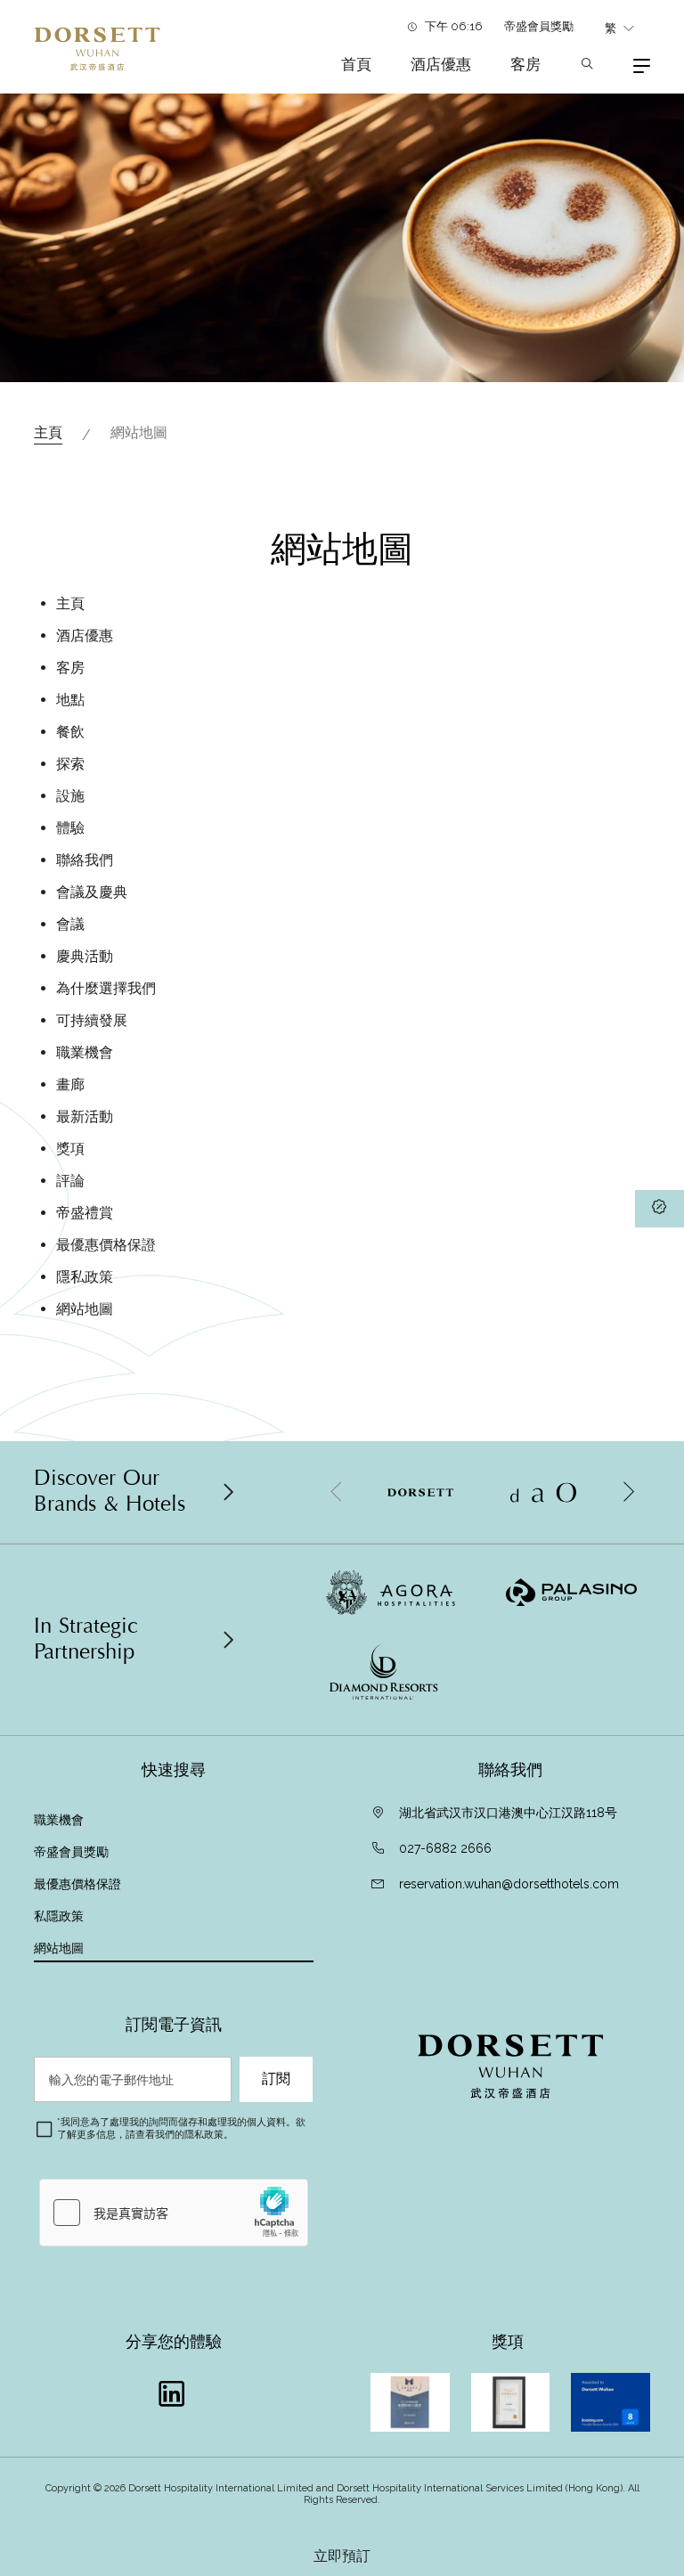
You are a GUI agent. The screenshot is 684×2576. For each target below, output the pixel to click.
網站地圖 (85, 1309)
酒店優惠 (441, 64)
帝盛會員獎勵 (539, 26)
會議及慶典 (92, 892)
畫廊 (70, 1084)
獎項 (70, 1149)
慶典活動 (85, 956)
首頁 (356, 64)
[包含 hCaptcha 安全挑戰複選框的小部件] (174, 2213)
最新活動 (85, 1117)
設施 (70, 796)
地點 (70, 700)
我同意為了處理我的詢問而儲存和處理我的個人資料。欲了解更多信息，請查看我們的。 (181, 2128)
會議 (70, 924)
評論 (70, 1181)
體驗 (70, 828)
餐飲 (70, 732)
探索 (70, 764)
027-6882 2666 (445, 1848)
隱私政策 (85, 1277)
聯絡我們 (85, 860)
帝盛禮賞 (85, 1213)
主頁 (48, 432)
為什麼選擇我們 (106, 988)
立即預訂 (342, 2556)
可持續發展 (92, 1020)
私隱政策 (61, 1916)
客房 (525, 64)
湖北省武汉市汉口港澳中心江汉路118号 (508, 1813)
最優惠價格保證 (106, 1245)
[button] (628, 1492)
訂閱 (276, 2079)
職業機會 (85, 1052)
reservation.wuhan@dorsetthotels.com (509, 1884)
